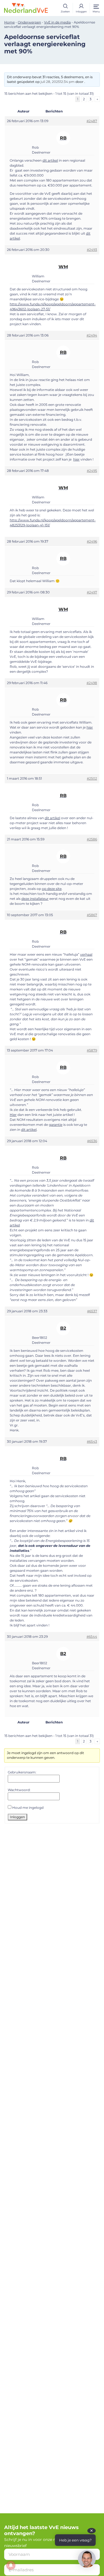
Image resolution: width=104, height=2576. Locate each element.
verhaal (86, 954)
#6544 (92, 1637)
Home (9, 22)
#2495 (92, 471)
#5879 (92, 1050)
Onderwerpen (29, 22)
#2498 (92, 683)
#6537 (92, 1311)
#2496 (92, 541)
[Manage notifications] (11, 2565)
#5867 (92, 915)
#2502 (92, 778)
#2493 (92, 250)
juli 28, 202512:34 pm (58, 82)
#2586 (92, 839)
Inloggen (17, 1817)
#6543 (92, 1441)
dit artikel (50, 160)
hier (76, 459)
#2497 (92, 592)
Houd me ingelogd (28, 1808)
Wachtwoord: (19, 1790)
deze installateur (35, 899)
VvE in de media (57, 22)
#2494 (92, 335)
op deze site (52, 889)
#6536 (92, 1141)
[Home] (26, 8)
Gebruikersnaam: (22, 1772)
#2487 (92, 121)
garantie (56, 1125)
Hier (13, 1115)
